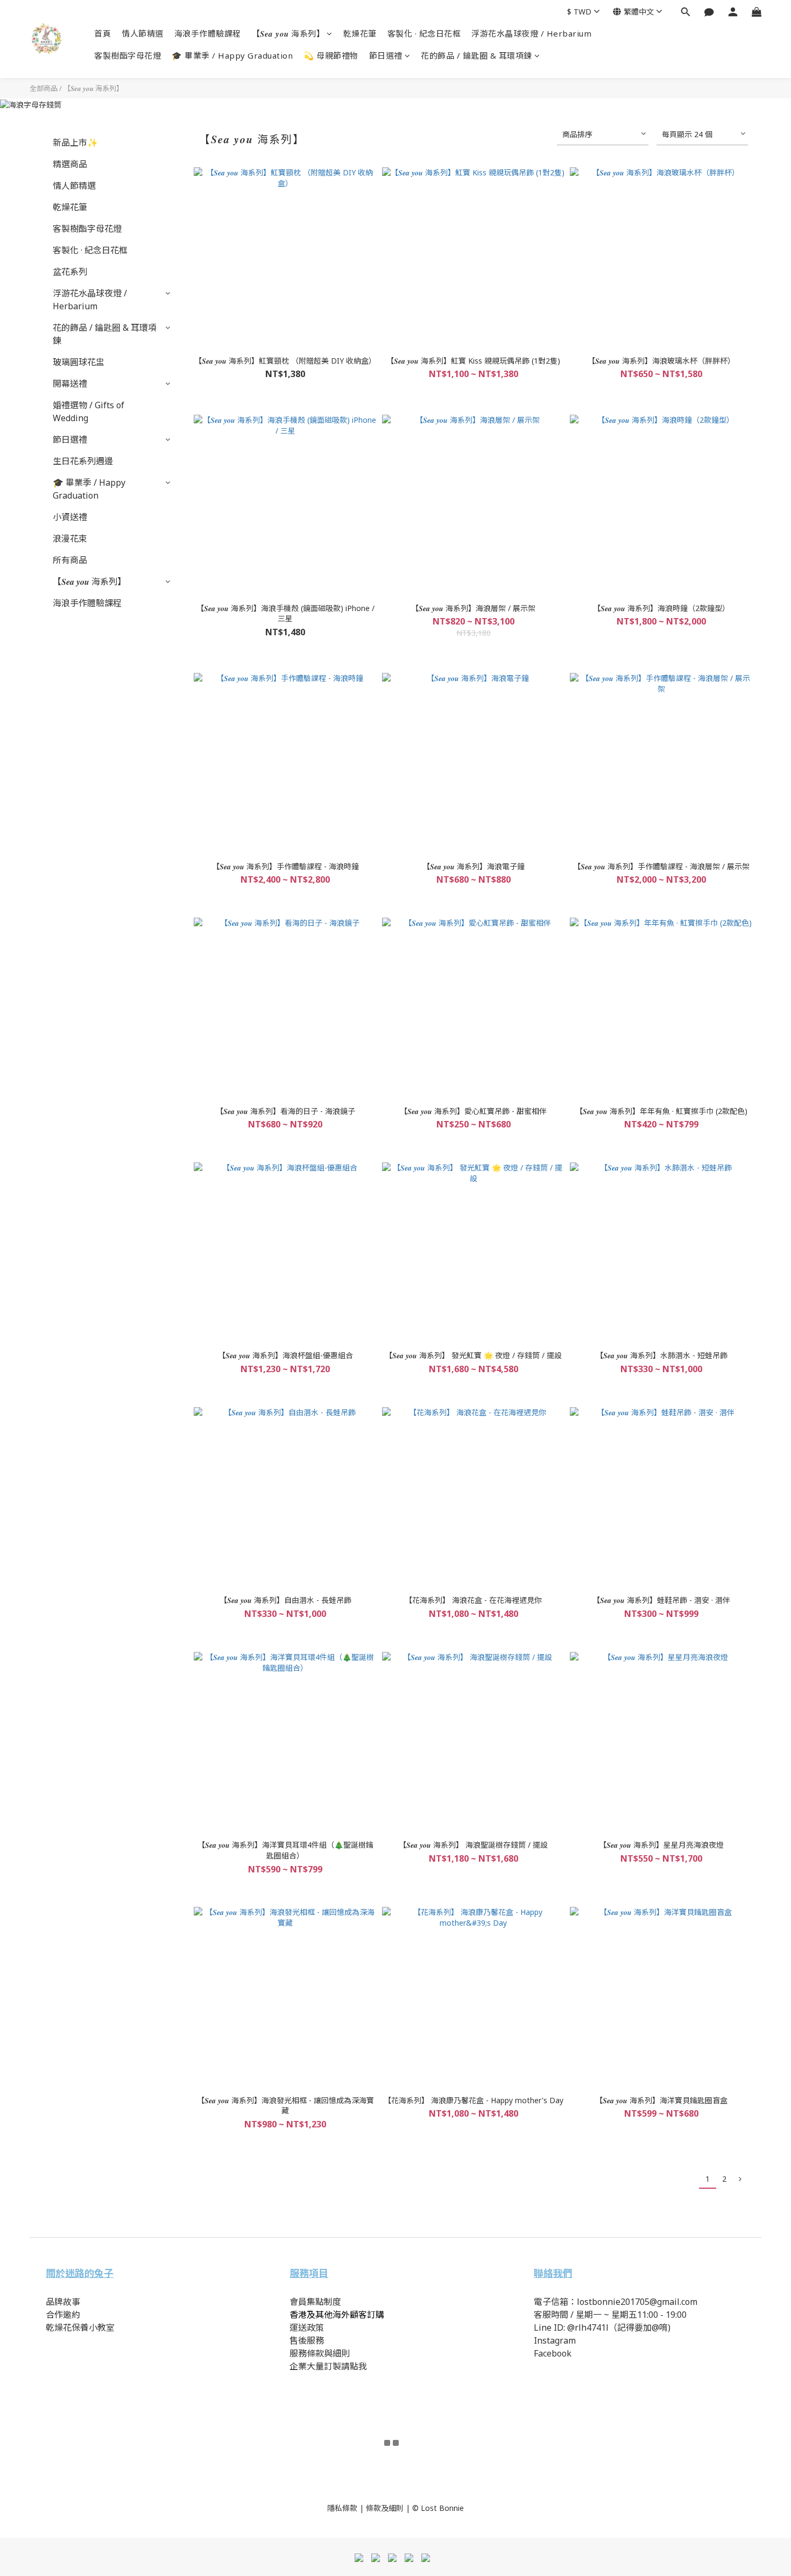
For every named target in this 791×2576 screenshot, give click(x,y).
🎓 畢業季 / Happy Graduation (232, 55)
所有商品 (70, 560)
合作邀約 (63, 2315)
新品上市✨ (75, 143)
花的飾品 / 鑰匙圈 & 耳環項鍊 (476, 55)
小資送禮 (70, 517)
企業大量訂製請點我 (328, 2366)
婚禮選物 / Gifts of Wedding (89, 411)
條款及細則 (385, 2508)
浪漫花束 (70, 538)
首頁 (103, 33)
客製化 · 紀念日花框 (424, 33)
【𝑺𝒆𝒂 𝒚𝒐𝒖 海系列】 (288, 33)
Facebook (553, 2353)
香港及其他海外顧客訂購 (337, 2315)
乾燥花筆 (360, 33)
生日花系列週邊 (83, 461)
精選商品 (70, 164)
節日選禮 (386, 55)
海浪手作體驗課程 (208, 33)
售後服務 (307, 2340)
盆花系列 (70, 272)
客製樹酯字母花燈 (128, 55)
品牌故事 (64, 2302)
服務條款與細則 (320, 2353)
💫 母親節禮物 (331, 55)
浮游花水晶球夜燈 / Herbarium (531, 33)
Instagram (555, 2340)
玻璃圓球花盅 (79, 362)
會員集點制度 (315, 2302)
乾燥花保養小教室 (80, 2327)
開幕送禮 (70, 384)
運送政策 (307, 2327)
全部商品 (44, 88)
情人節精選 (143, 33)
